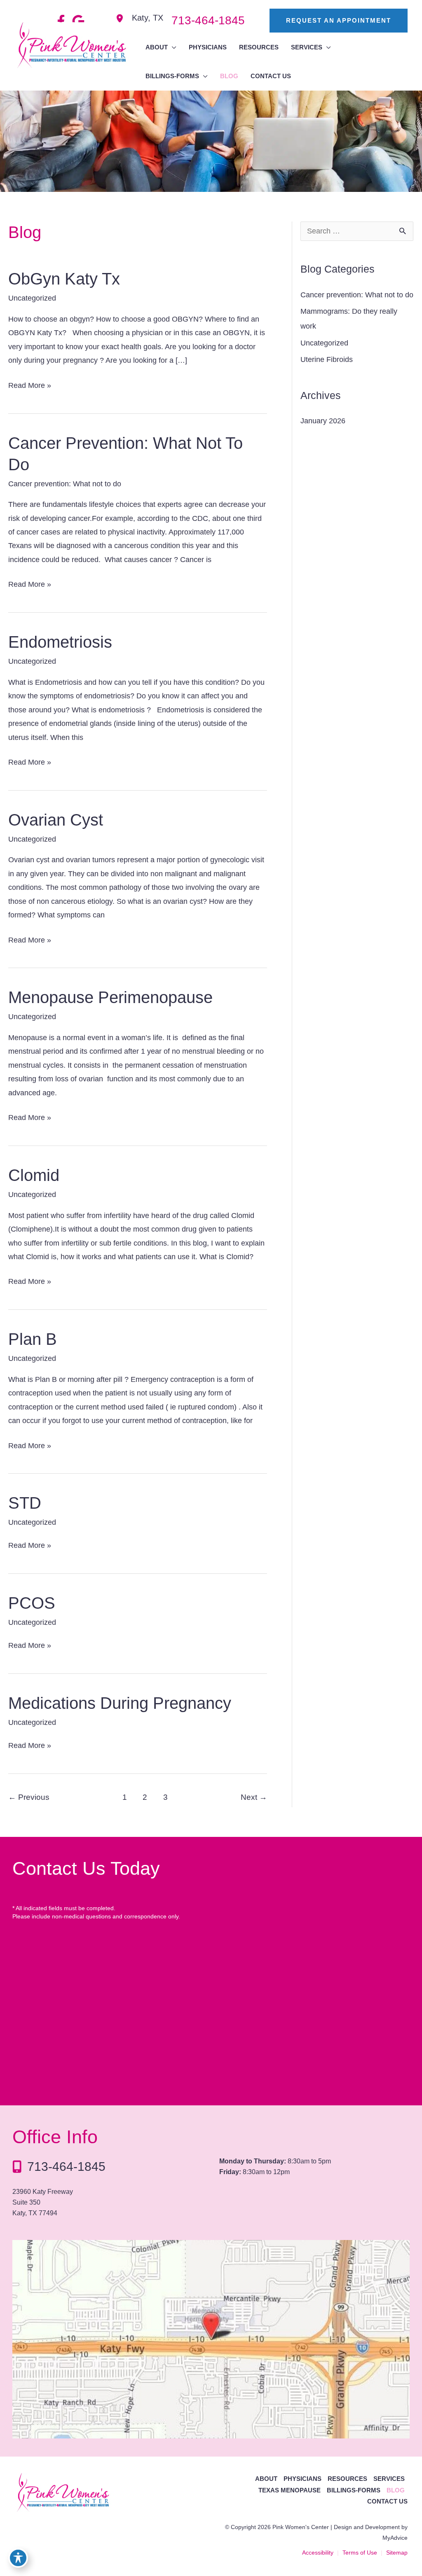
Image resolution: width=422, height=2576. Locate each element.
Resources (347, 2479)
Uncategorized (32, 298)
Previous (29, 1797)
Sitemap (397, 2553)
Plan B (33, 1339)
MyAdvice (395, 2538)
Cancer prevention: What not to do (65, 484)
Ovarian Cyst (56, 820)
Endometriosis (60, 642)
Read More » (30, 387)
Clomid (34, 1175)
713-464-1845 (66, 2166)
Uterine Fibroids (327, 359)
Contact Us (387, 2501)
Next (254, 1797)
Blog (396, 2490)
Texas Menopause (290, 2490)
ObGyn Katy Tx (64, 279)
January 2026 (323, 421)
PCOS (32, 1603)
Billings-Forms (354, 2490)
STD (25, 1503)
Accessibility (318, 2553)
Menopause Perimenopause (110, 997)
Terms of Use (360, 2553)
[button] (330, 21)
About (266, 2479)
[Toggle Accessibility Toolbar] (18, 2558)
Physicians (302, 2479)
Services (389, 2479)
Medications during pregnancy (120, 1703)
